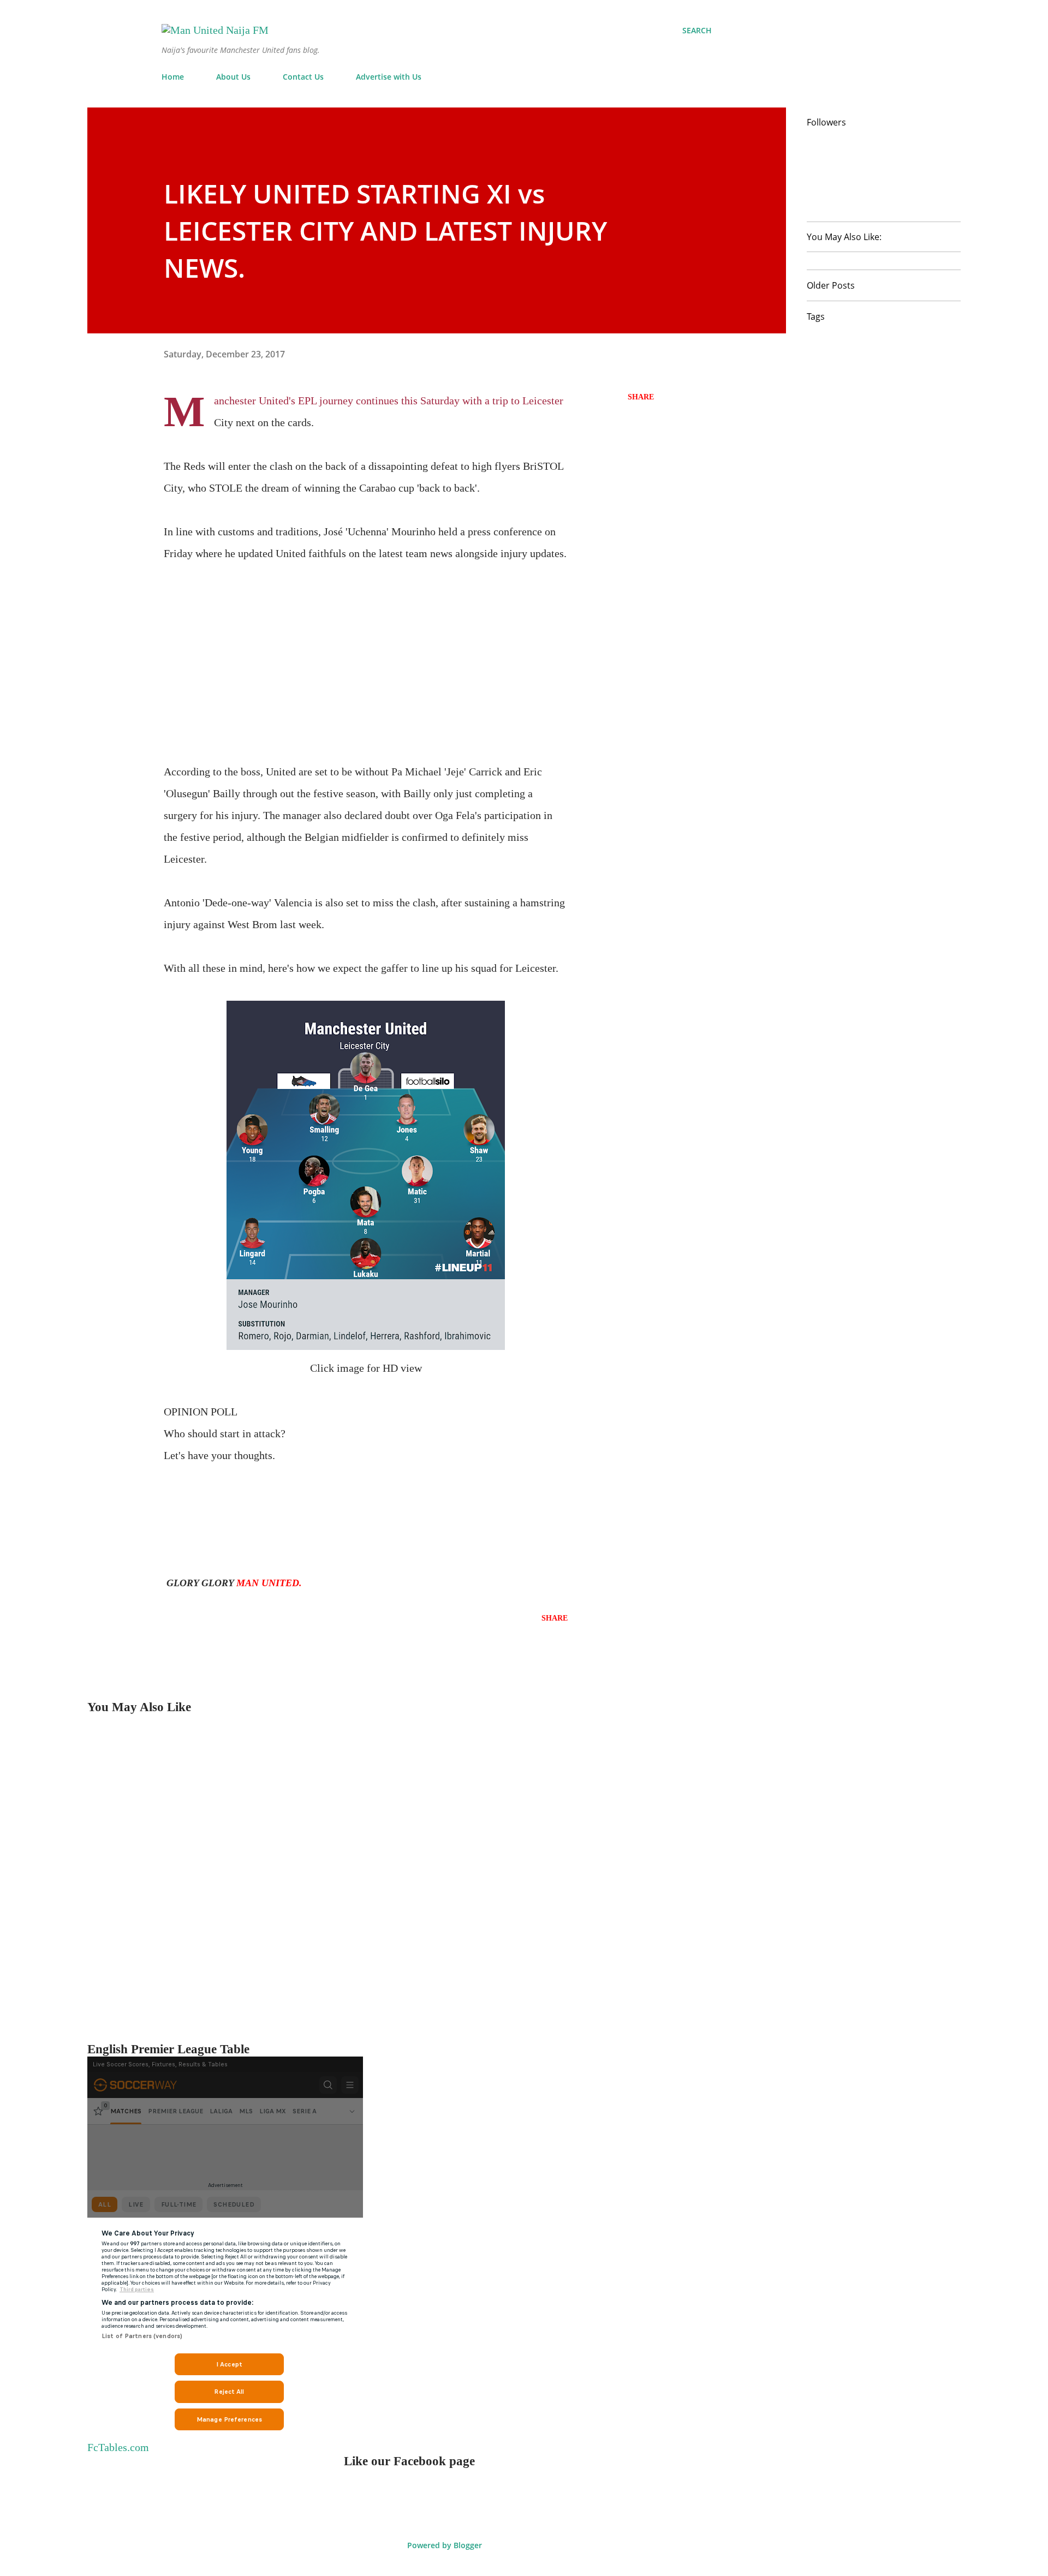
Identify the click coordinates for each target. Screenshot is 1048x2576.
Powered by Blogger (443, 2545)
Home (173, 77)
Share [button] (641, 397)
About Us (233, 77)
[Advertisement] (366, 641)
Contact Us (303, 77)
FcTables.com (118, 2447)
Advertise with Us (389, 77)
